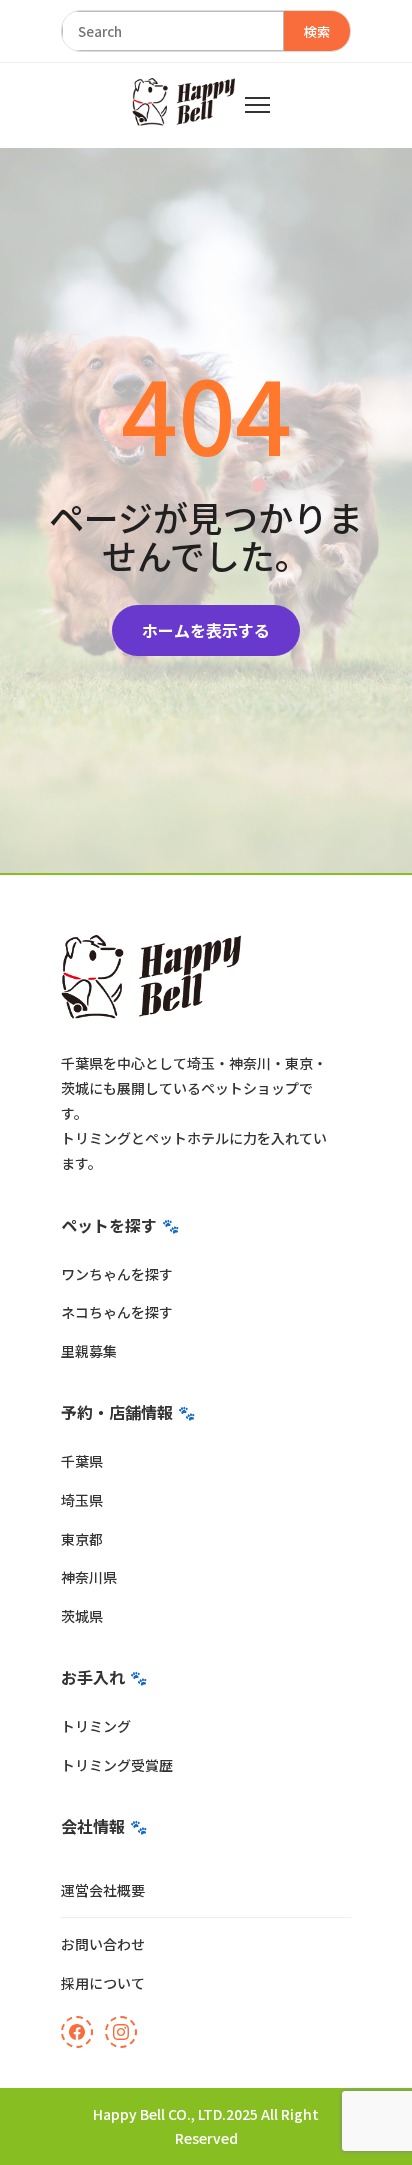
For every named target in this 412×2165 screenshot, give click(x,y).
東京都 (82, 1539)
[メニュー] (257, 105)
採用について (103, 1983)
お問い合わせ (103, 1944)
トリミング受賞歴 (117, 1765)
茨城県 (82, 1616)
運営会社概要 (103, 1890)
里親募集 (89, 1351)
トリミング (96, 1726)
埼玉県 (82, 1500)
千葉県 (82, 1461)
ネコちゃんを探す (117, 1312)
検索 (317, 31)
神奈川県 (89, 1577)
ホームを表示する (206, 630)
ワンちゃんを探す (117, 1274)
